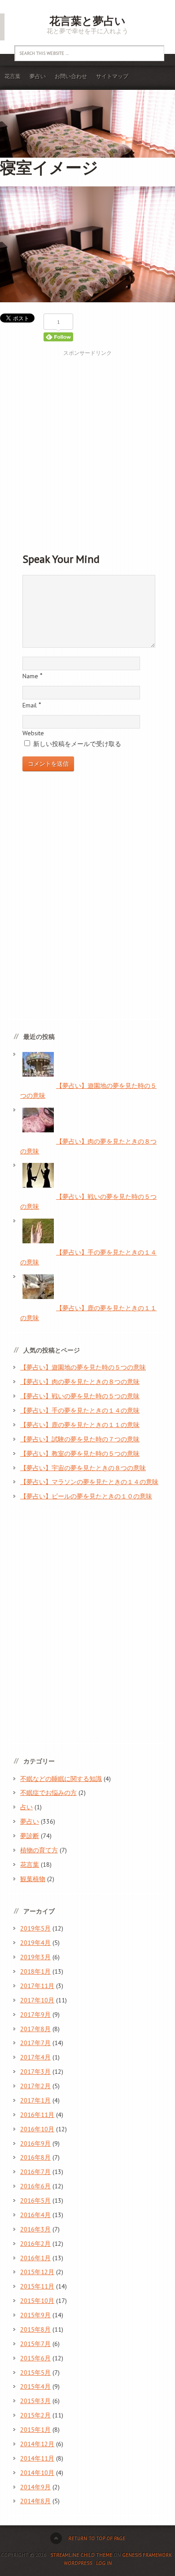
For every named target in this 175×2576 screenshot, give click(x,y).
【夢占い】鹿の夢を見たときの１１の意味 (80, 1425)
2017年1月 (35, 2100)
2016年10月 (37, 2129)
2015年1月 (35, 2430)
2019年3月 (35, 1957)
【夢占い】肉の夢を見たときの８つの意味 (80, 1382)
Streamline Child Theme (81, 2555)
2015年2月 (35, 2415)
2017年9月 (35, 2015)
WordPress (78, 2563)
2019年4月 (35, 1943)
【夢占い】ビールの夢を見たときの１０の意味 (86, 1496)
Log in (104, 2563)
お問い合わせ (71, 76)
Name (30, 676)
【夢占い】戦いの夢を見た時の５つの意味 (80, 1396)
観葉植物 (33, 1879)
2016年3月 (35, 2229)
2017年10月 (37, 2000)
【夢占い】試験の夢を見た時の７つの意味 (80, 1439)
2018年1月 (35, 1971)
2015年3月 (35, 2401)
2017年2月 (35, 2086)
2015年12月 (37, 2272)
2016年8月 (35, 2157)
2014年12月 (37, 2444)
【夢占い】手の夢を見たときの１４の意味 (80, 1410)
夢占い (38, 76)
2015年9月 (35, 2315)
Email (30, 705)
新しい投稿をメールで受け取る (77, 744)
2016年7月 (35, 2172)
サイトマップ (112, 76)
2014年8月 (35, 2501)
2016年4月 (35, 2215)
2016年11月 (37, 2115)
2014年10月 (37, 2473)
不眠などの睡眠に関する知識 (61, 1779)
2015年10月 (37, 2301)
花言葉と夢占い (87, 21)
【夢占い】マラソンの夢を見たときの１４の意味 (89, 1482)
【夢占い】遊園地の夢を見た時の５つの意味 (83, 1367)
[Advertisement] (87, 445)
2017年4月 (35, 2057)
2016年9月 (35, 2143)
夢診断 (30, 1836)
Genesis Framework (147, 2555)
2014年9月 (35, 2487)
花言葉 (13, 76)
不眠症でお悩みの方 (48, 1793)
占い (26, 1807)
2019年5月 (35, 1928)
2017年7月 (35, 2043)
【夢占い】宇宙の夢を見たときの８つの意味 (83, 1468)
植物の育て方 (39, 1850)
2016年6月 (35, 2186)
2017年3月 (35, 2072)
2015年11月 (37, 2286)
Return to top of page (97, 2538)
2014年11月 (37, 2458)
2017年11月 (37, 1986)
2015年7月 (35, 2344)
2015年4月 (35, 2386)
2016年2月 (35, 2244)
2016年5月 (35, 2200)
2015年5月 (35, 2373)
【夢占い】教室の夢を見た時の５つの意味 (80, 1454)
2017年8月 (35, 2029)
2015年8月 (35, 2329)
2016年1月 (35, 2258)
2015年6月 (35, 2358)
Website (33, 733)
